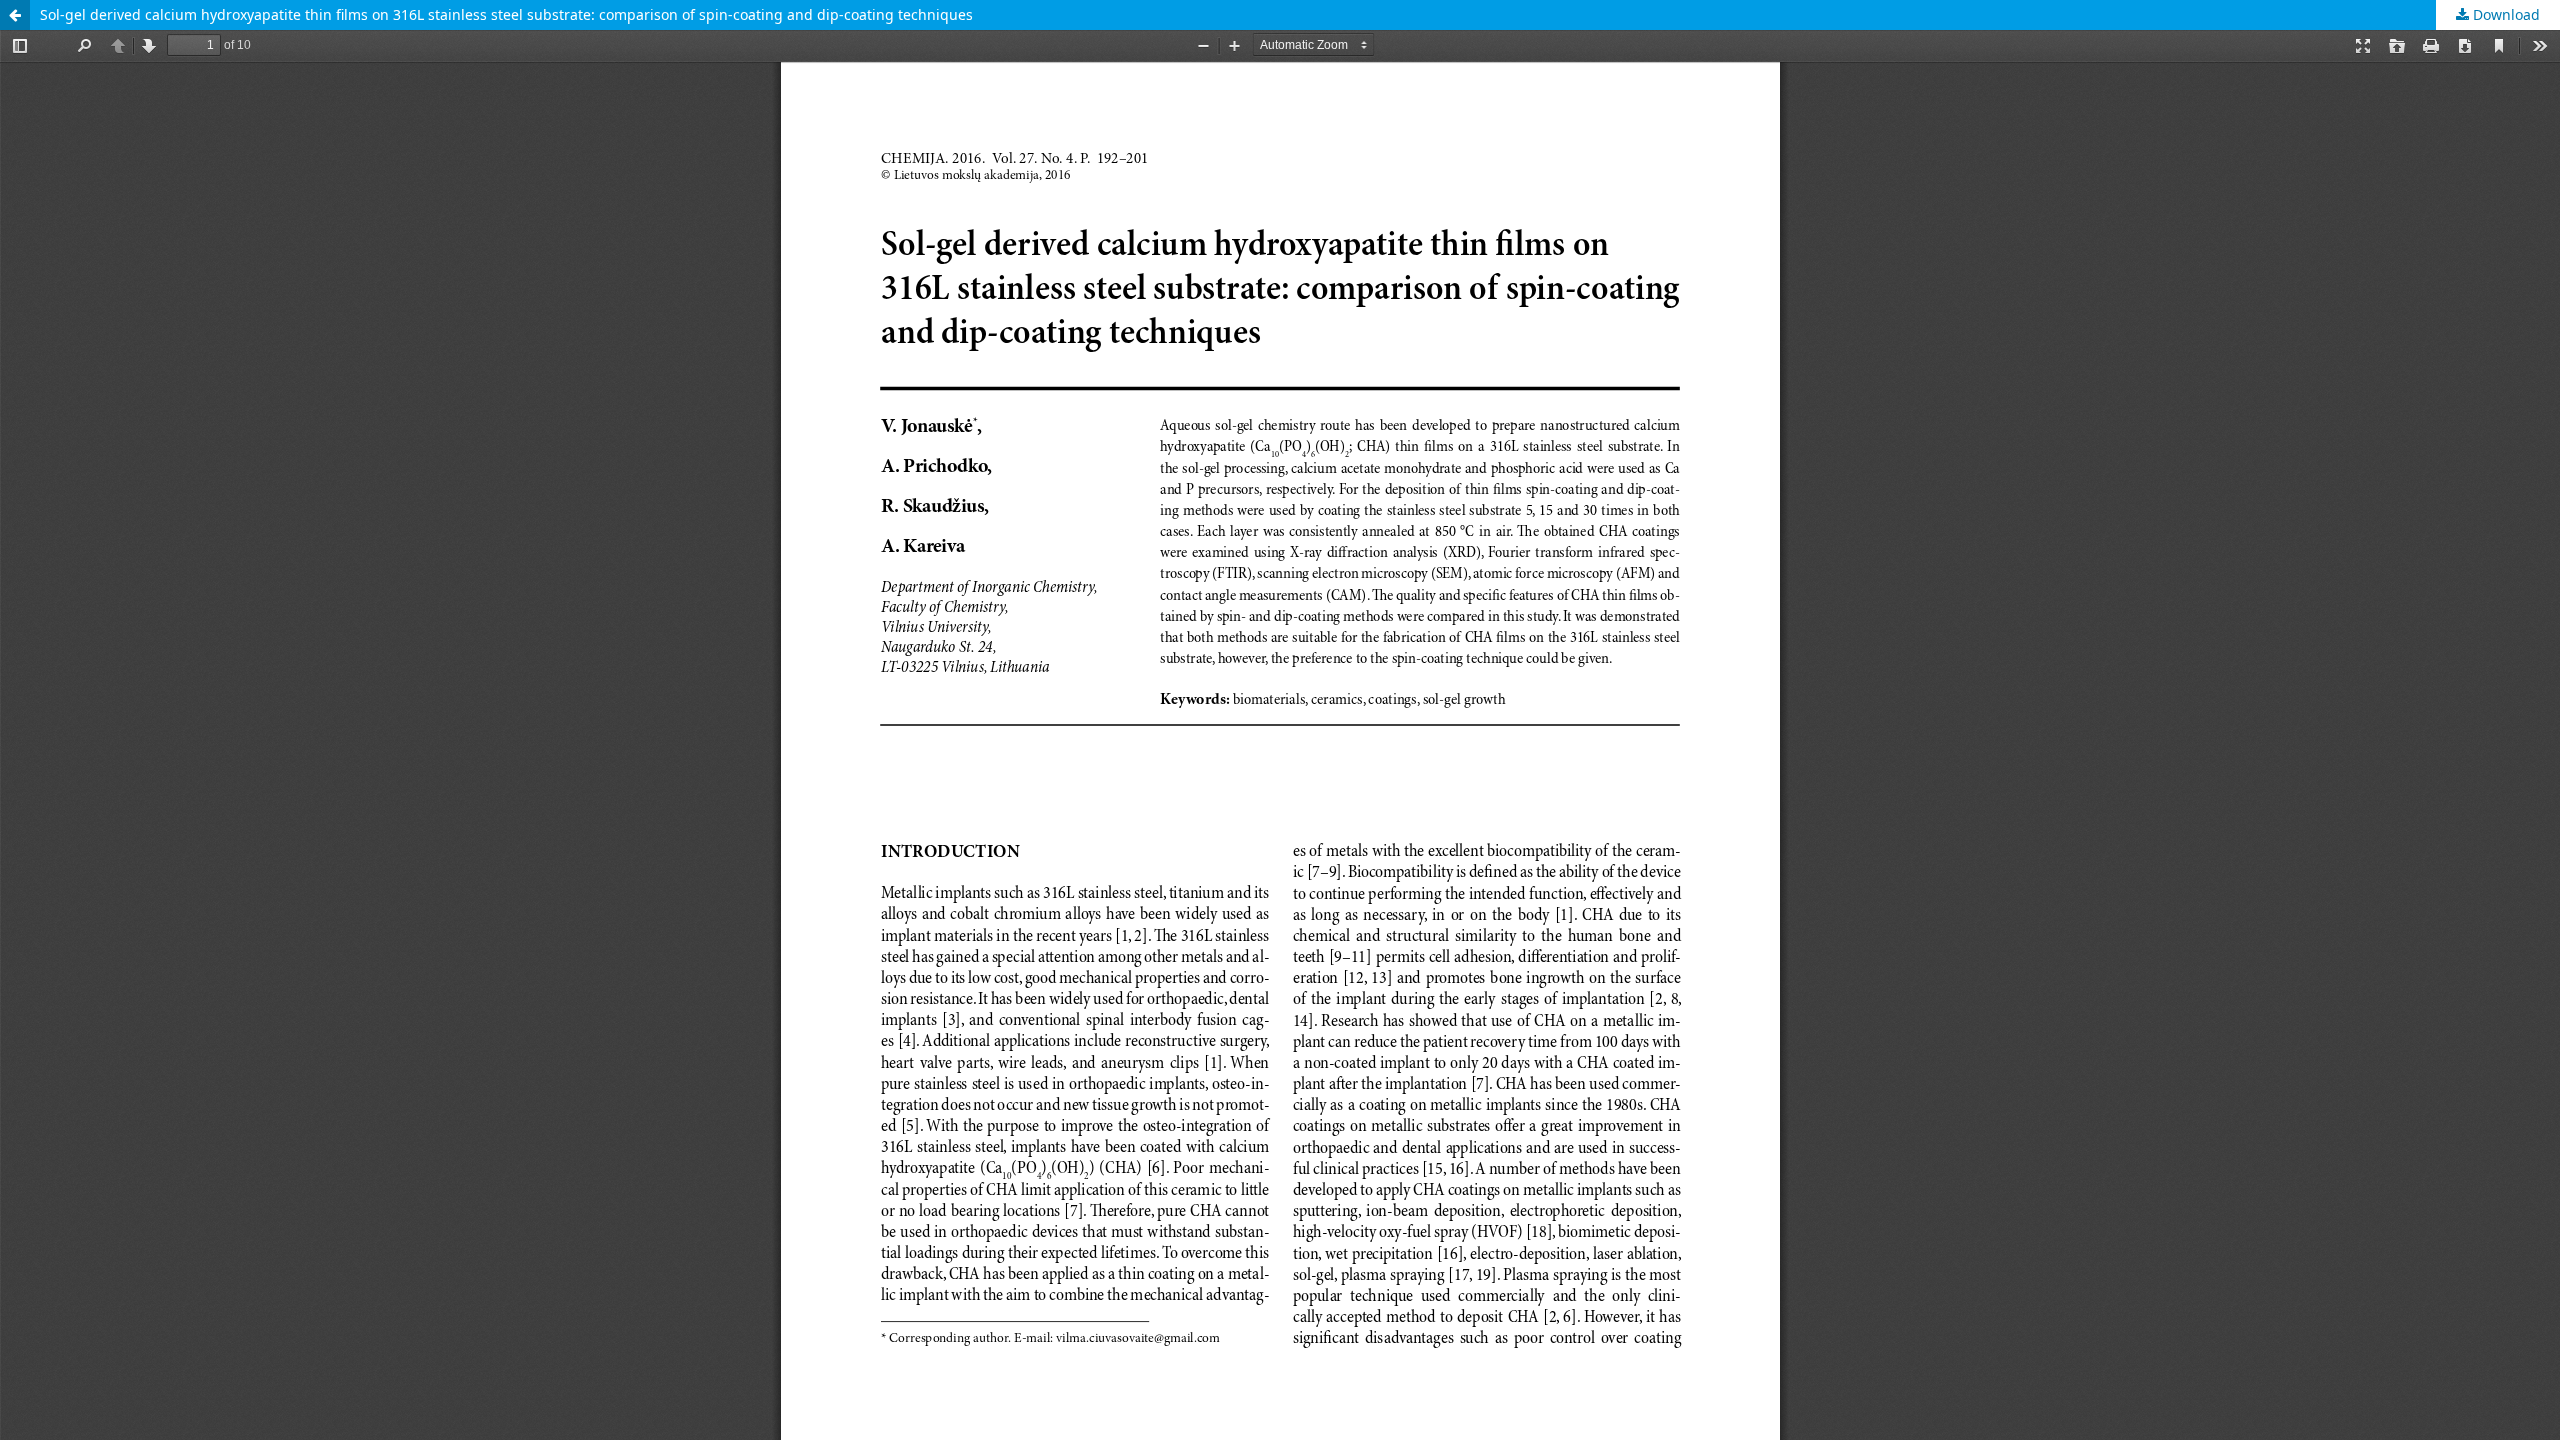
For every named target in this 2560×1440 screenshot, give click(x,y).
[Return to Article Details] (15, 15)
